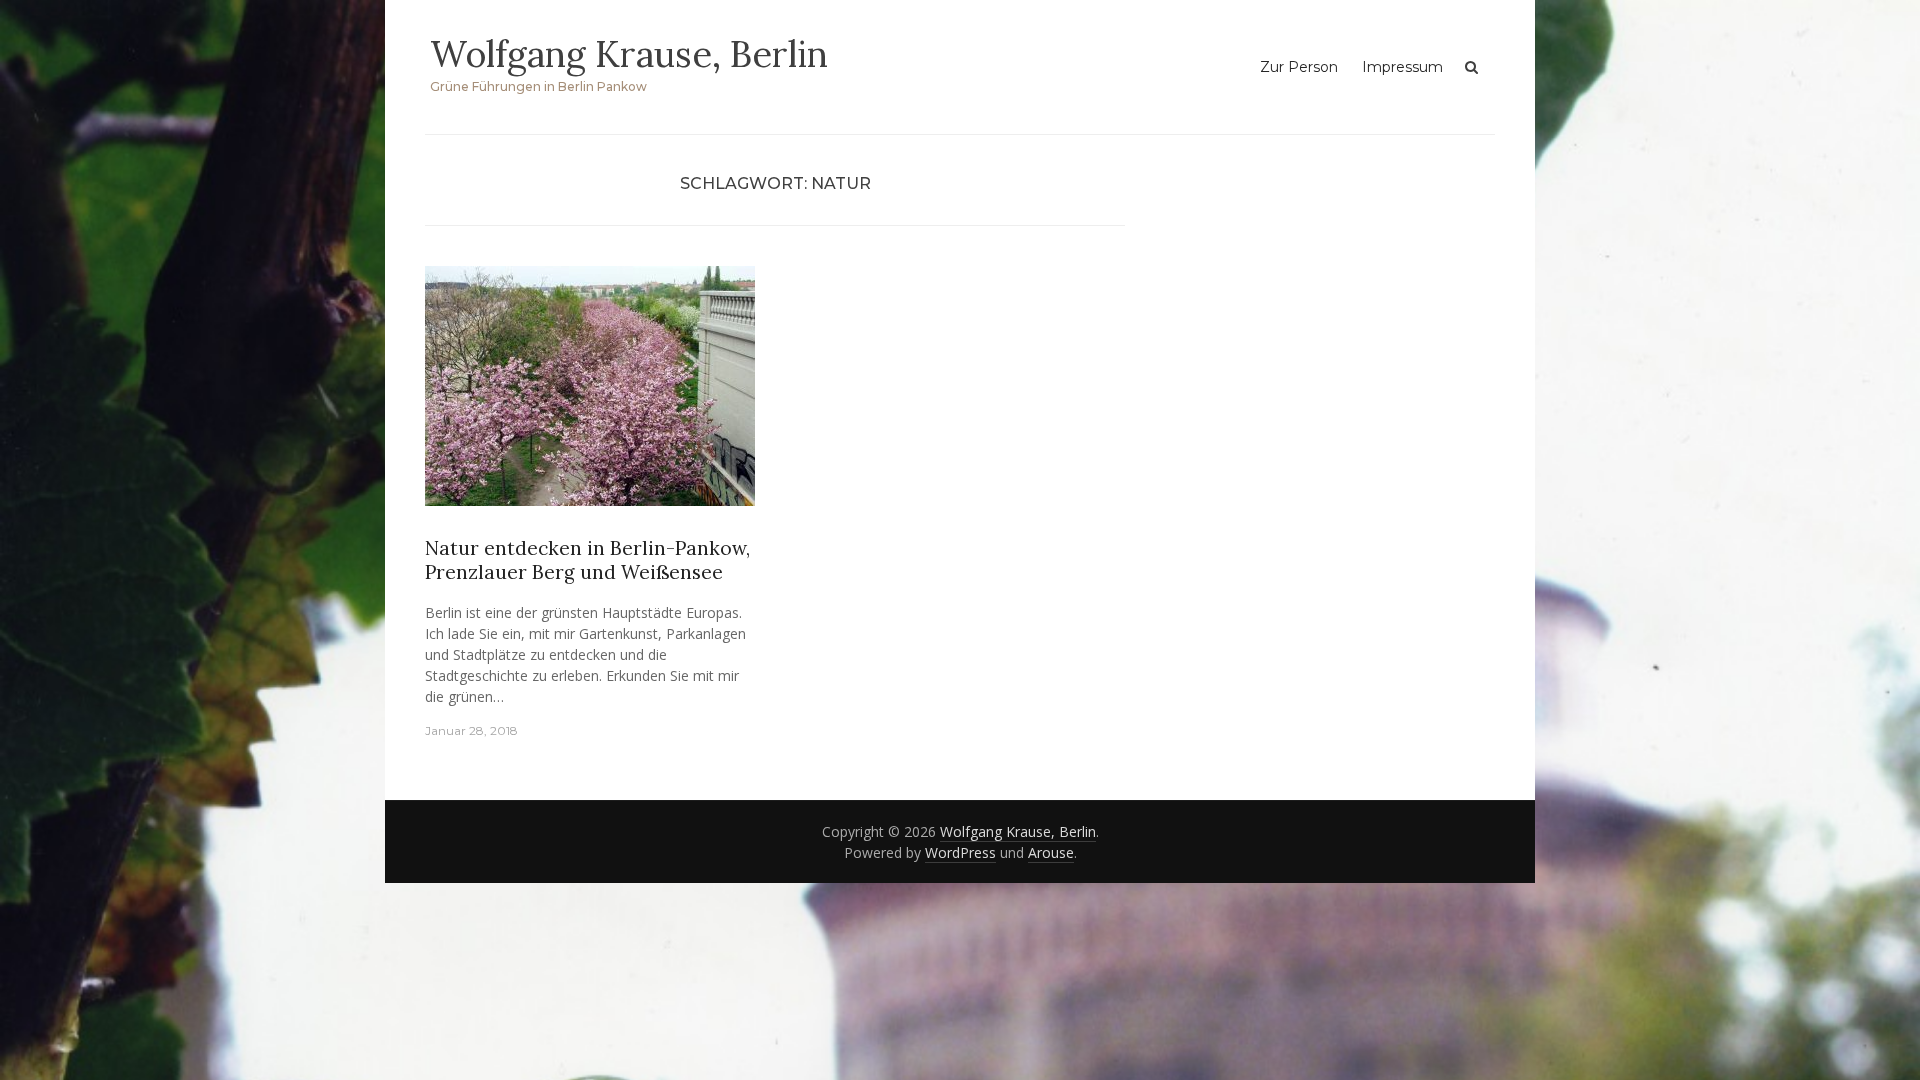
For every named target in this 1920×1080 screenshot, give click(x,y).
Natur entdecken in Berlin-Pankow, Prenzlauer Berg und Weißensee (587, 560)
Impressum (1402, 67)
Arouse (1051, 852)
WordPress (960, 852)
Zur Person (1299, 67)
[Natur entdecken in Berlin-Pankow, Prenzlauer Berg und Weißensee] (590, 393)
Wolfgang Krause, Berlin (629, 54)
